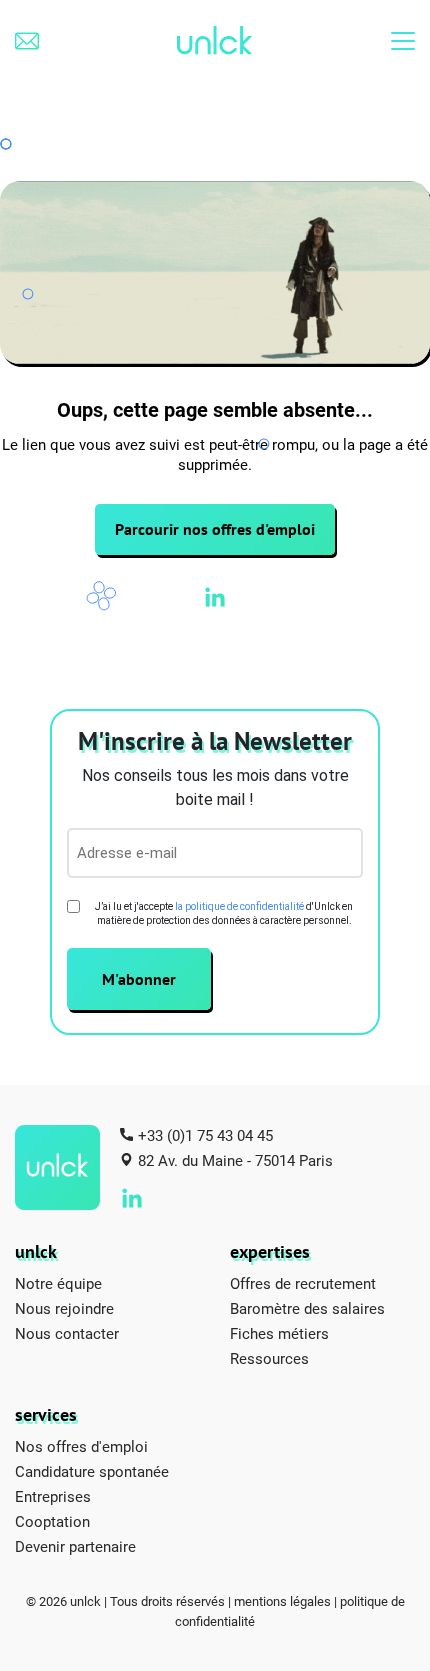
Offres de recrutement (303, 1283)
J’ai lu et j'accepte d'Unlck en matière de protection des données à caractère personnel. (224, 913)
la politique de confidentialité (239, 906)
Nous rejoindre (64, 1308)
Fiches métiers (279, 1333)
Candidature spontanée (92, 1471)
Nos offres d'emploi (81, 1446)
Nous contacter (67, 1333)
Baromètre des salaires (307, 1308)
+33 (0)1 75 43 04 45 (205, 1135)
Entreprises (53, 1496)
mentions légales (282, 1601)
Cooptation (52, 1521)
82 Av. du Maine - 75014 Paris (235, 1160)
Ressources (269, 1358)
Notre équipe (58, 1283)
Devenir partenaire (75, 1546)
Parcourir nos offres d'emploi (215, 529)
